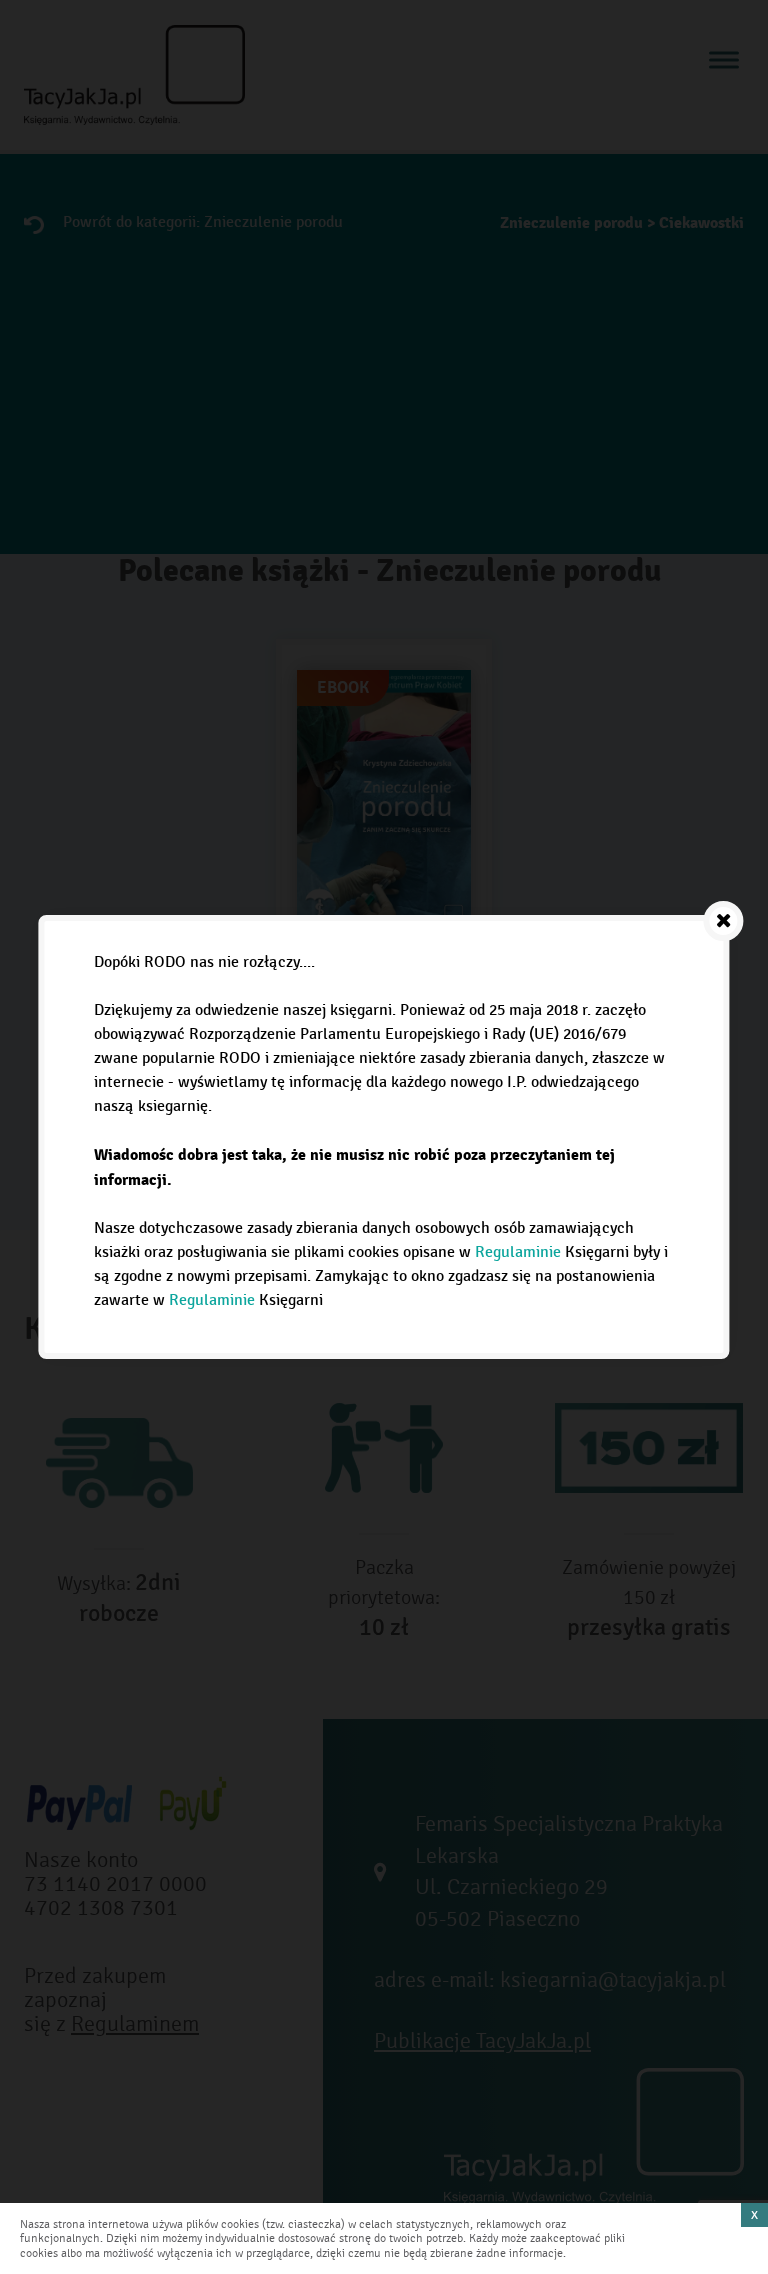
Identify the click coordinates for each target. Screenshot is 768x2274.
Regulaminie (518, 1252)
